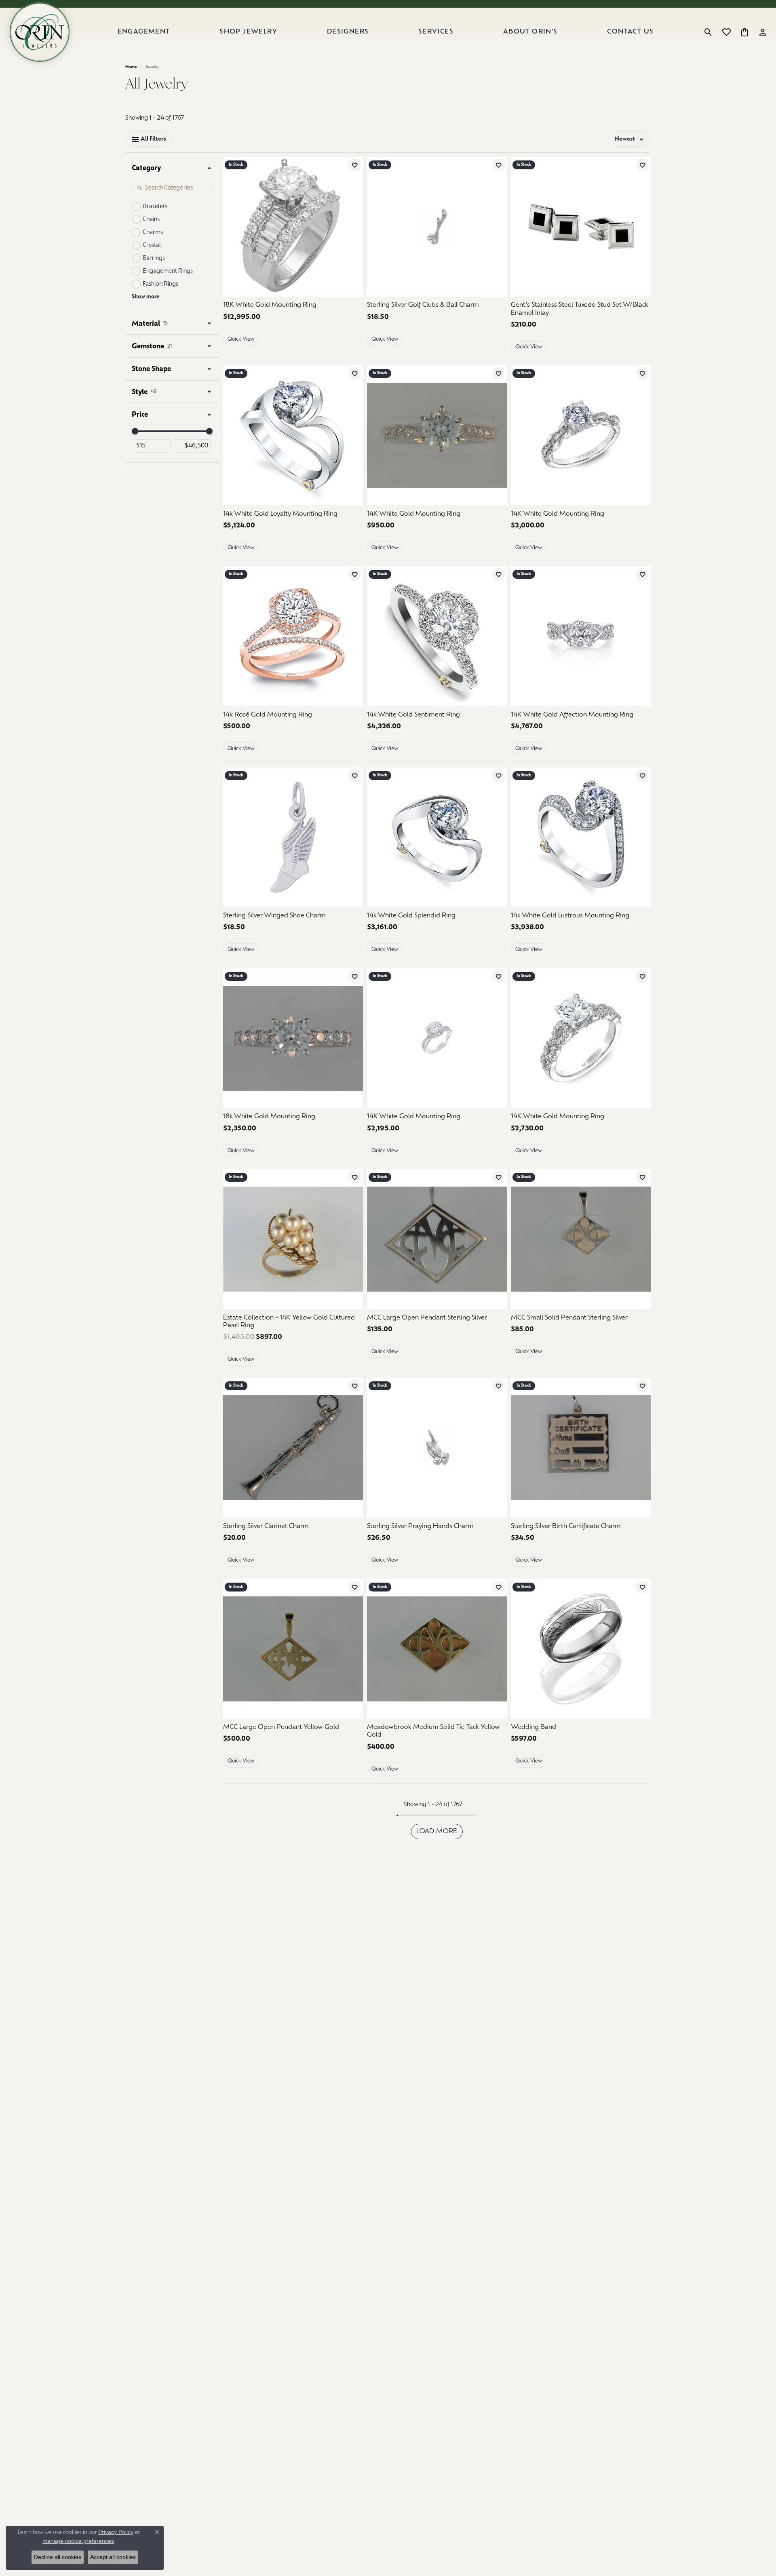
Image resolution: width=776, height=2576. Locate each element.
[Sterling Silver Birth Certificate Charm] (581, 1448)
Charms (153, 233)
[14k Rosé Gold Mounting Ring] (293, 636)
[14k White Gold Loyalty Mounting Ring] (293, 435)
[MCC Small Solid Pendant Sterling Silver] (581, 1239)
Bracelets (155, 207)
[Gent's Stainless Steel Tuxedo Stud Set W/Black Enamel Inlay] (581, 227)
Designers (348, 32)
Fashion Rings (160, 284)
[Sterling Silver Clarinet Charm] (293, 1448)
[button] (708, 32)
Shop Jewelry (248, 32)
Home (131, 67)
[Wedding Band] (581, 1649)
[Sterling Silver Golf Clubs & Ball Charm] (437, 227)
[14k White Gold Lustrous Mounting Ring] (581, 837)
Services (436, 32)
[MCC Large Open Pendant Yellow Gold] (293, 1649)
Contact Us (630, 32)
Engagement (144, 32)
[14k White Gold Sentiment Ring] (437, 636)
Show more (145, 297)
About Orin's (530, 32)
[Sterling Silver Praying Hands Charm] (437, 1448)
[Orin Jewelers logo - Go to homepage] (40, 32)
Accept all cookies (113, 2557)
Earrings (154, 258)
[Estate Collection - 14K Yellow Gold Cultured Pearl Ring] (293, 1239)
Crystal (152, 246)
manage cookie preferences (78, 2541)
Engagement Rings (168, 271)
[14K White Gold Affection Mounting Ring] (581, 636)
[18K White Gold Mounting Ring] (293, 227)
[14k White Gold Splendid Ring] (437, 837)
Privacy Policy (116, 2532)
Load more (437, 1832)
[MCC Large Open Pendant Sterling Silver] (437, 1239)
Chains (151, 220)
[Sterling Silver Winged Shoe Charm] (293, 837)
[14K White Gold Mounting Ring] (437, 435)
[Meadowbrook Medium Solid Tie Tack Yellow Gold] (437, 1649)
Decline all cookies (58, 2557)
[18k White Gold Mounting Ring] (293, 1038)
